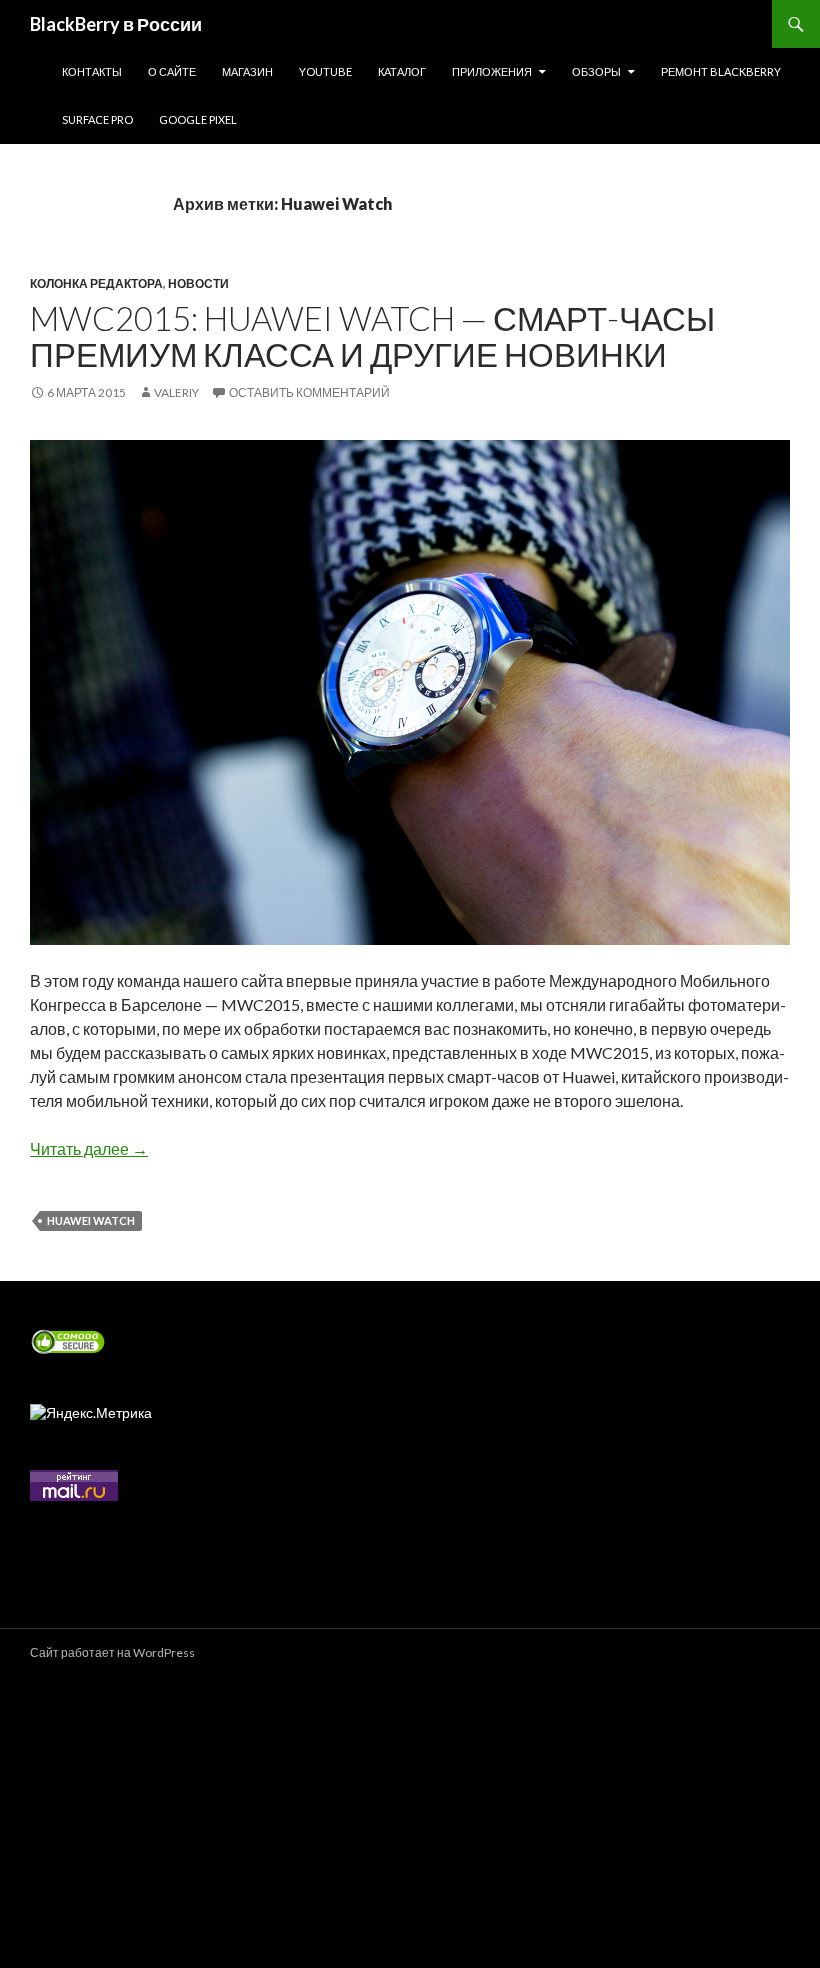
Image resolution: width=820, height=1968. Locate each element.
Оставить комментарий (309, 392)
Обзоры (596, 71)
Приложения (492, 71)
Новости (198, 283)
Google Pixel (198, 119)
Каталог (402, 71)
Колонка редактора (96, 283)
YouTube (325, 71)
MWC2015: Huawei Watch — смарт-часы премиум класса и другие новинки (372, 336)
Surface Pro (97, 119)
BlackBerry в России (116, 24)
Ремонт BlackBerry (721, 71)
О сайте (172, 71)
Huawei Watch (91, 1220)
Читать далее (89, 1148)
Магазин (247, 71)
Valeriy (176, 392)
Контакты (92, 71)
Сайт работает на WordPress (112, 1652)
